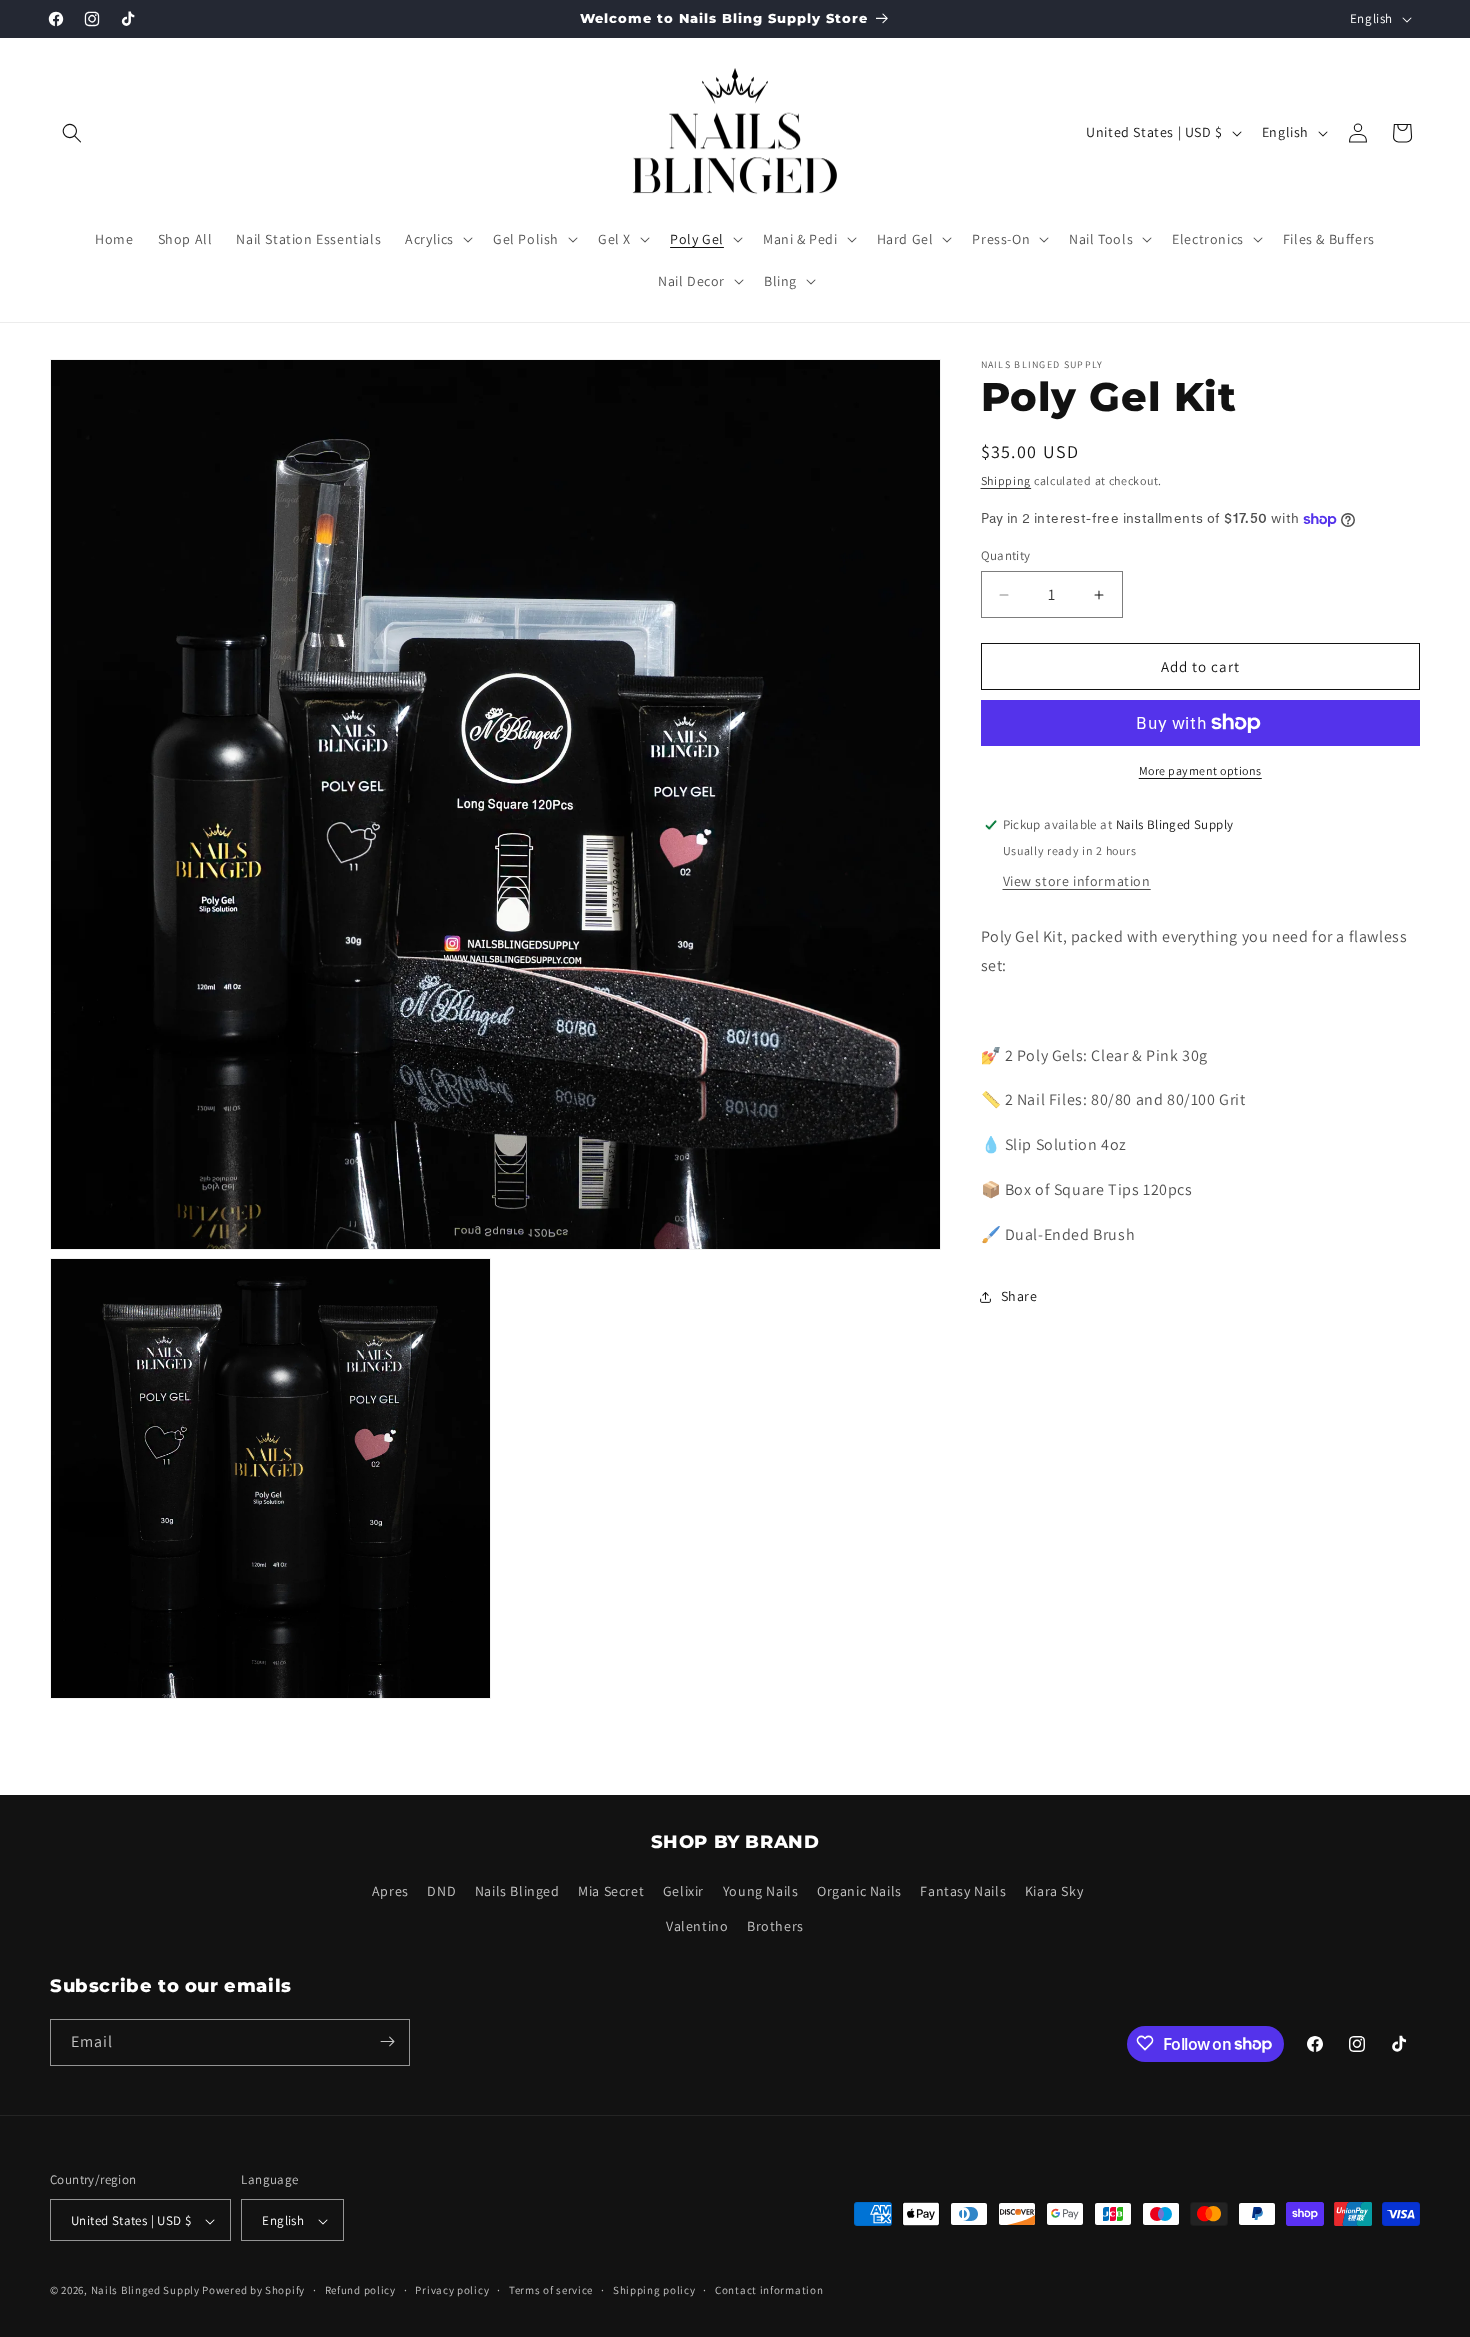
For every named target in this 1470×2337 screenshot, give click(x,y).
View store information (1077, 881)
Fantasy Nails (963, 1892)
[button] (72, 133)
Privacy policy (452, 2291)
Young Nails (761, 1892)
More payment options (1200, 770)
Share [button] (1019, 1296)
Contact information (769, 2291)
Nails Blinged (517, 1892)
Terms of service (551, 2291)
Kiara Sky (1054, 1892)
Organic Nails (859, 1892)
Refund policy (360, 2291)
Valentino (697, 1927)
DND (441, 1892)
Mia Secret (611, 1892)
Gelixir (683, 1892)
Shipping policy (654, 2291)
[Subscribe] (387, 2041)
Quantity (1006, 555)
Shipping (1006, 480)
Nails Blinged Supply (145, 2291)
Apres (390, 1892)
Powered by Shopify (253, 2291)
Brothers (775, 1927)
